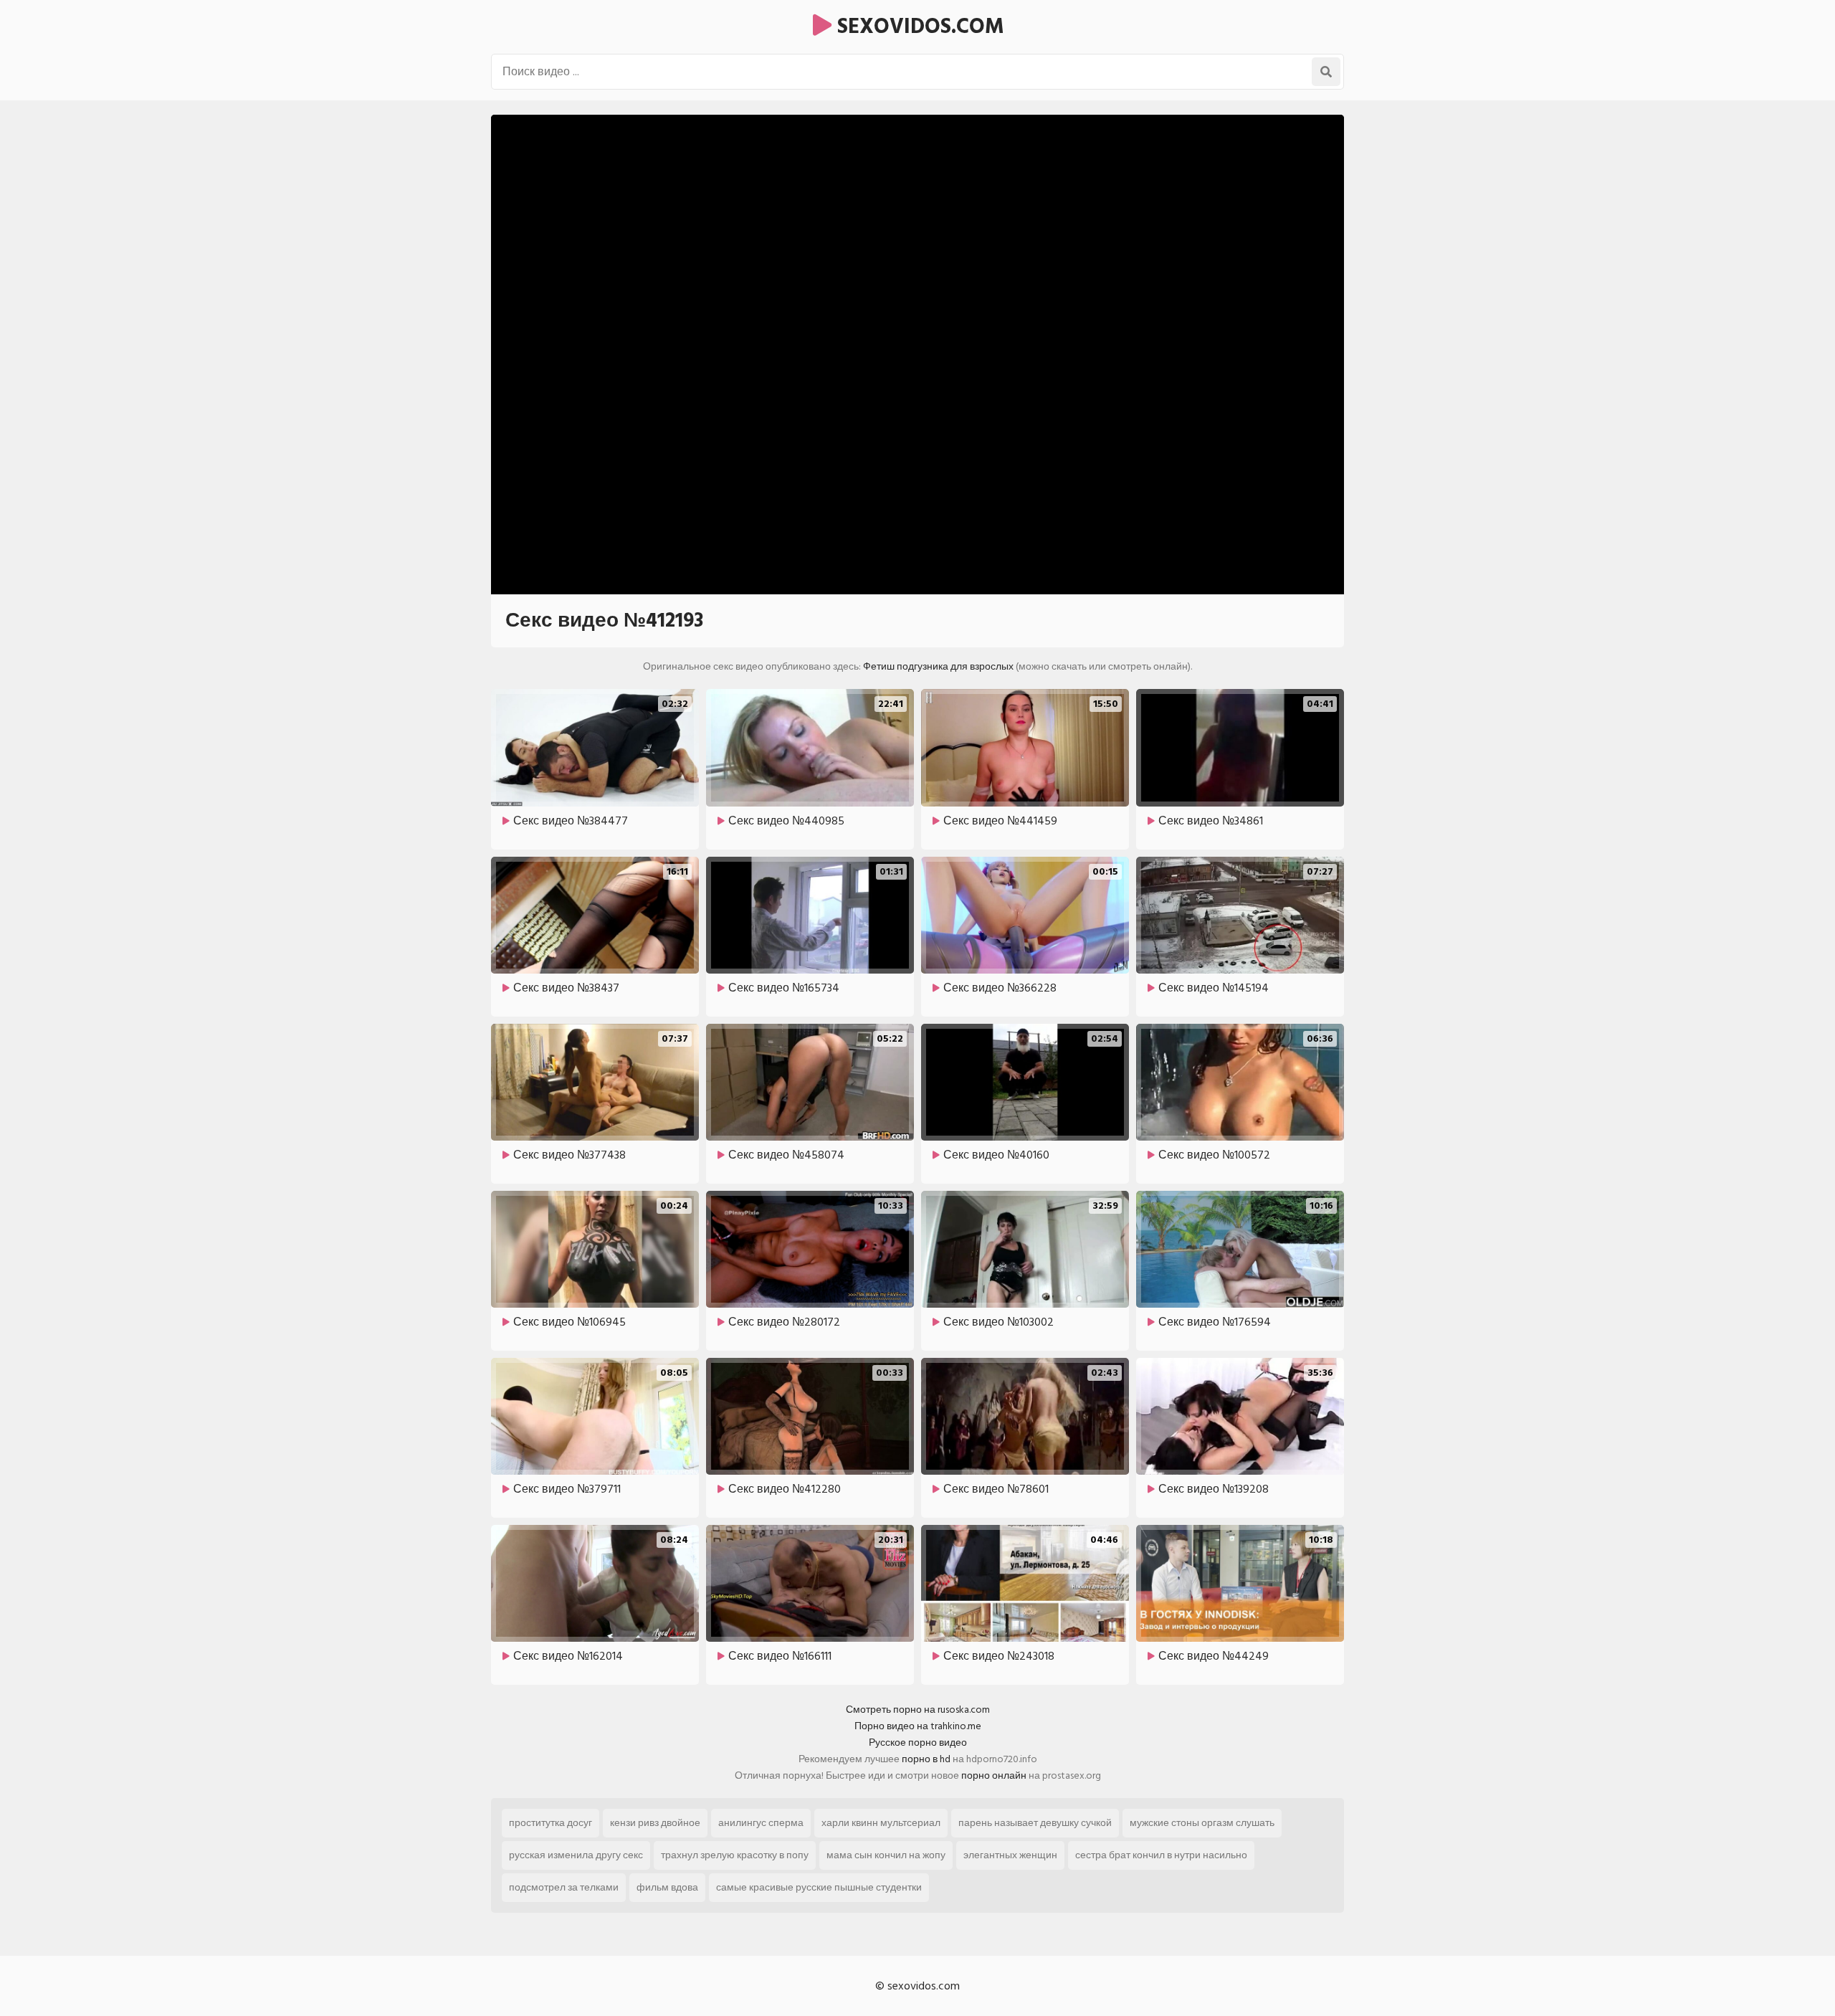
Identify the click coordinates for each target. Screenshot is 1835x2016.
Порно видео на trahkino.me (918, 1726)
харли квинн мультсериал (881, 1823)
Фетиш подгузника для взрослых (938, 666)
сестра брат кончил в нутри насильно (1161, 1855)
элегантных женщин (1010, 1855)
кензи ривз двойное (655, 1823)
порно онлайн (994, 1775)
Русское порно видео (918, 1742)
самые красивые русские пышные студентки (819, 1887)
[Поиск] (1326, 72)
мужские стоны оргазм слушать (1202, 1823)
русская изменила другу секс (576, 1855)
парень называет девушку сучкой (1035, 1823)
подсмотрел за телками (564, 1887)
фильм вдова (667, 1887)
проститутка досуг (550, 1823)
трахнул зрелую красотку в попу (735, 1855)
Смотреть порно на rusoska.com (918, 1710)
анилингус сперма (761, 1823)
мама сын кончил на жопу (886, 1855)
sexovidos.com (918, 27)
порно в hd (926, 1759)
